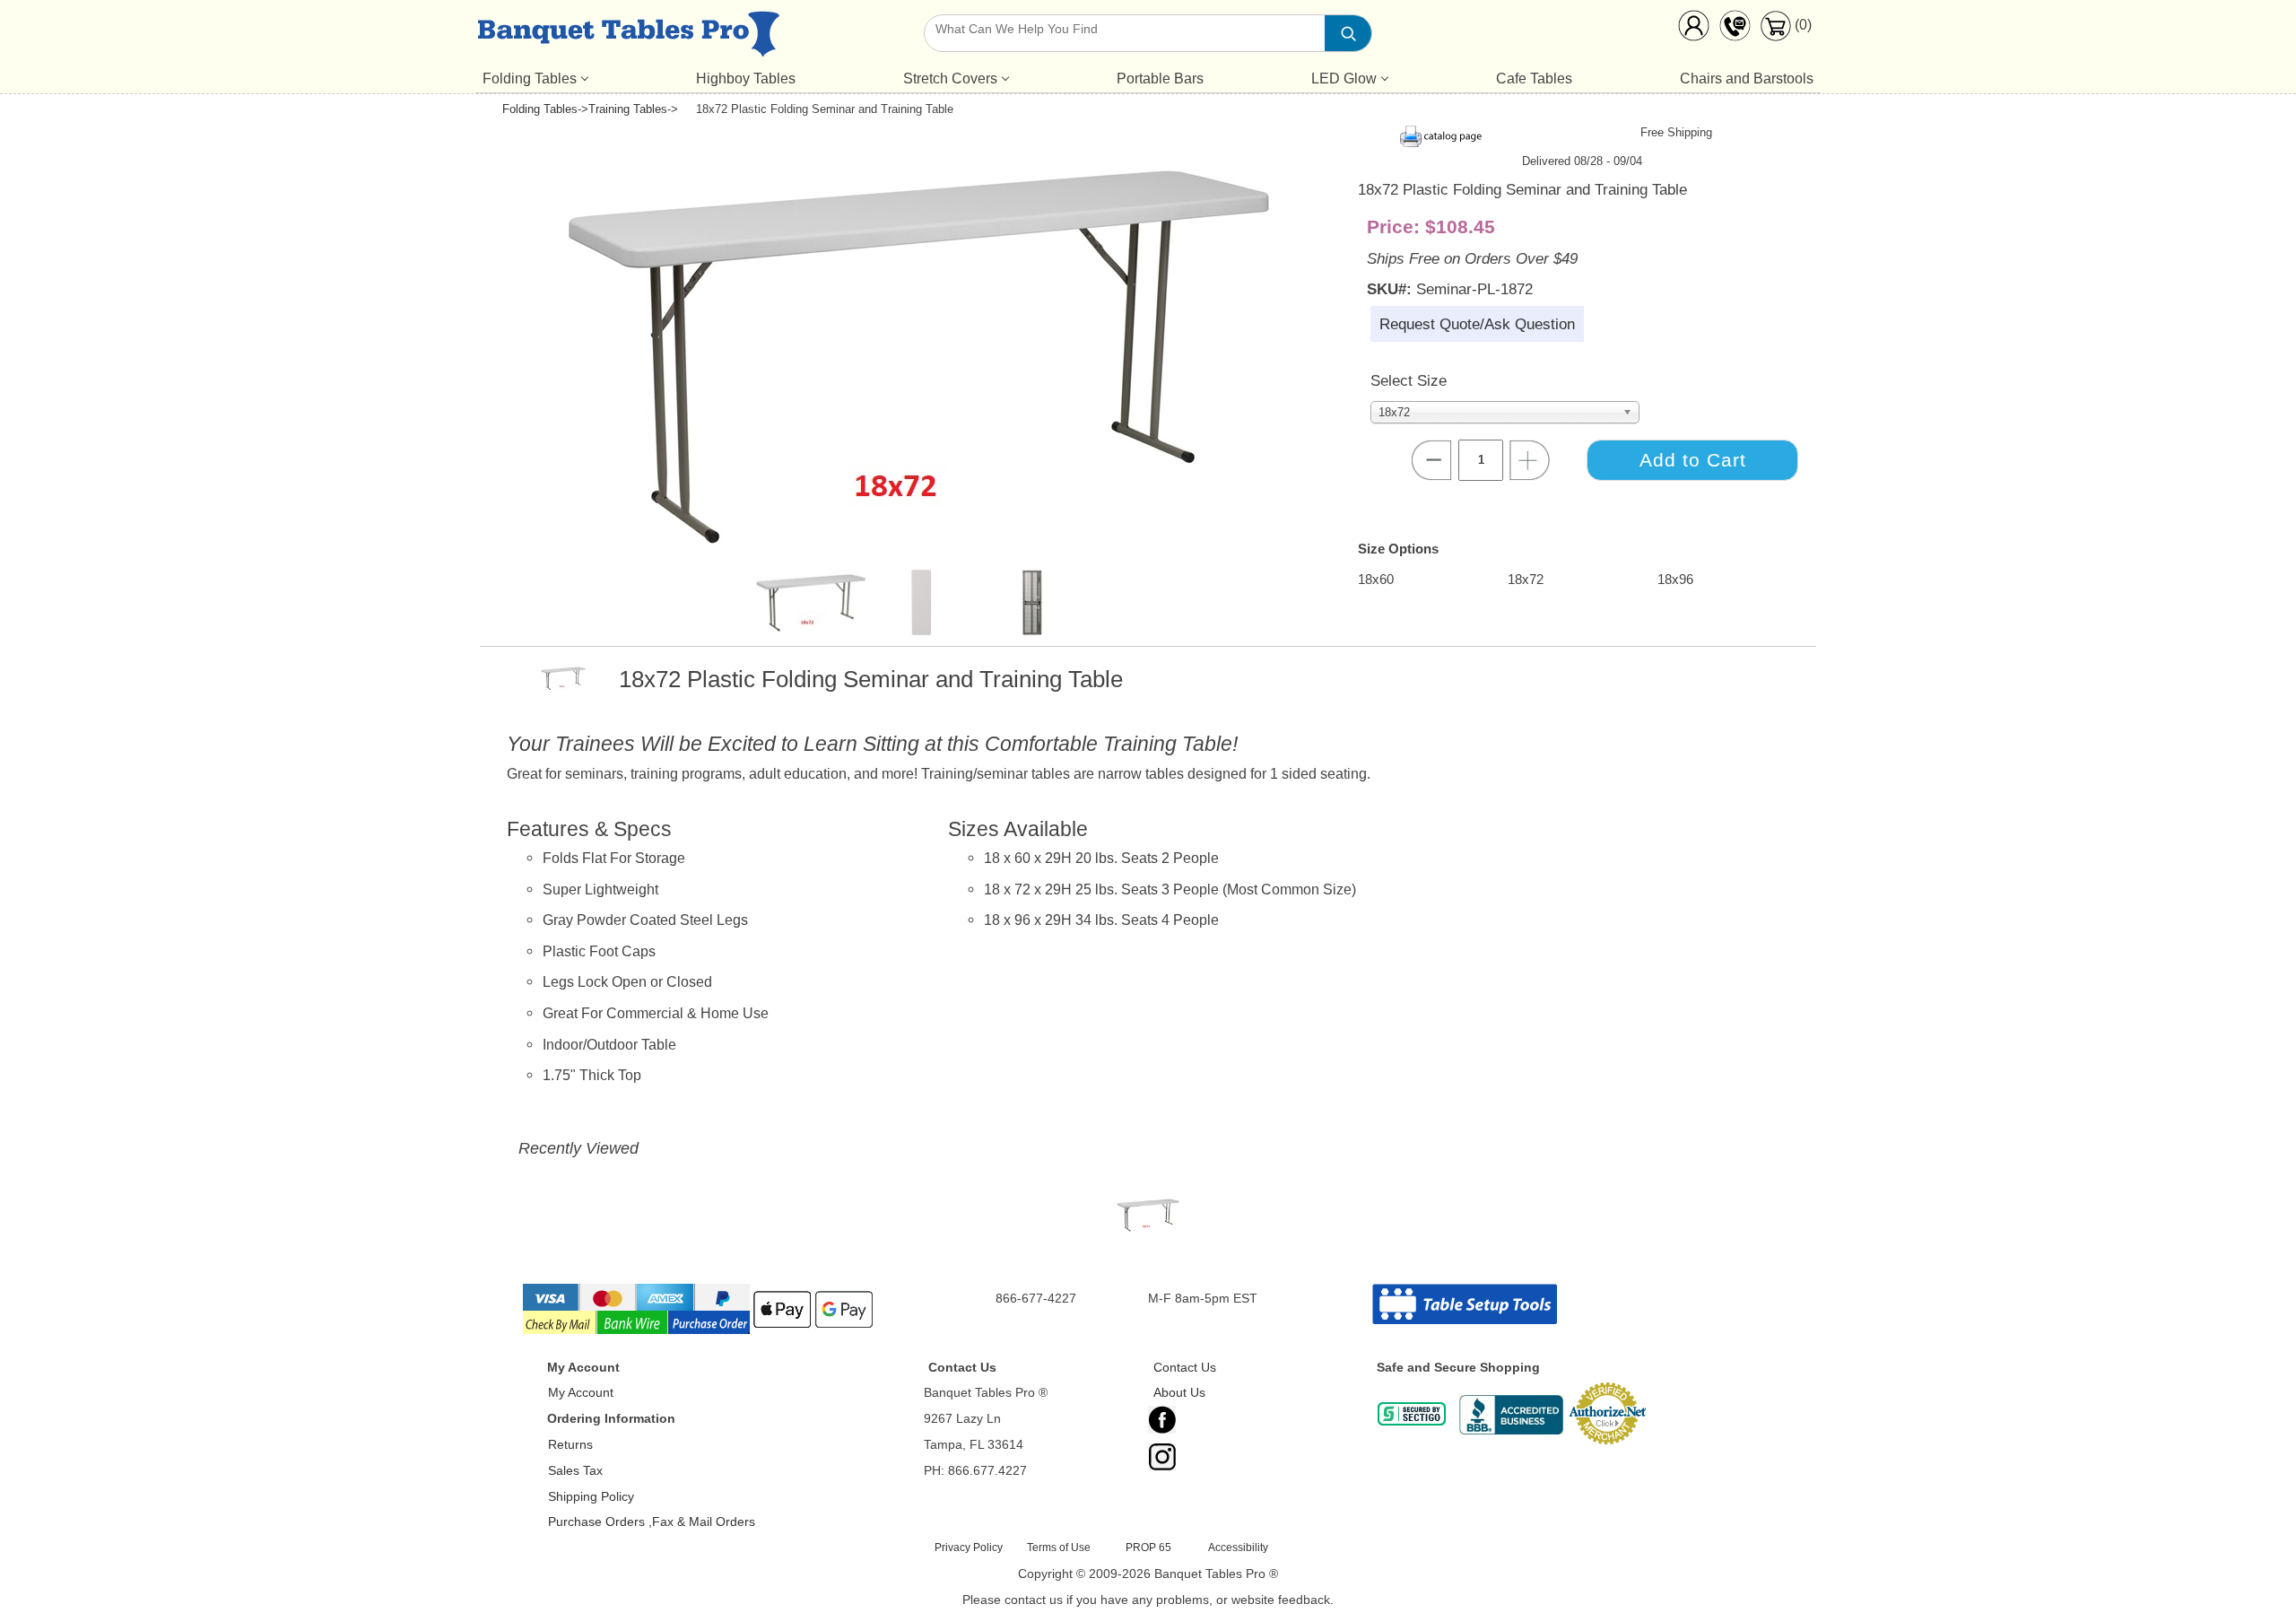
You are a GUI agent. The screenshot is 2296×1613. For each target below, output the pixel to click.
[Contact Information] (1735, 30)
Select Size (1409, 380)
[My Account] (1693, 30)
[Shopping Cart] (1775, 36)
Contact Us (1185, 1367)
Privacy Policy (969, 1548)
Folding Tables (530, 78)
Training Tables (628, 109)
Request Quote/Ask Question (1477, 324)
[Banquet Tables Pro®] (628, 38)
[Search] (1348, 33)
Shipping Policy (591, 1496)
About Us (1179, 1392)
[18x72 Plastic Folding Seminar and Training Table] (1148, 1219)
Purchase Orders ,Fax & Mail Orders (652, 1521)
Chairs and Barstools (1747, 78)
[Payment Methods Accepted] (700, 1332)
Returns (570, 1444)
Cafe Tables (1534, 78)
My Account (581, 1392)
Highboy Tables (746, 78)
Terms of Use (1059, 1548)
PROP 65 (1148, 1548)
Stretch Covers (950, 78)
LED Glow (1344, 78)
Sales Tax (575, 1470)
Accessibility (1238, 1548)
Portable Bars (1160, 78)
